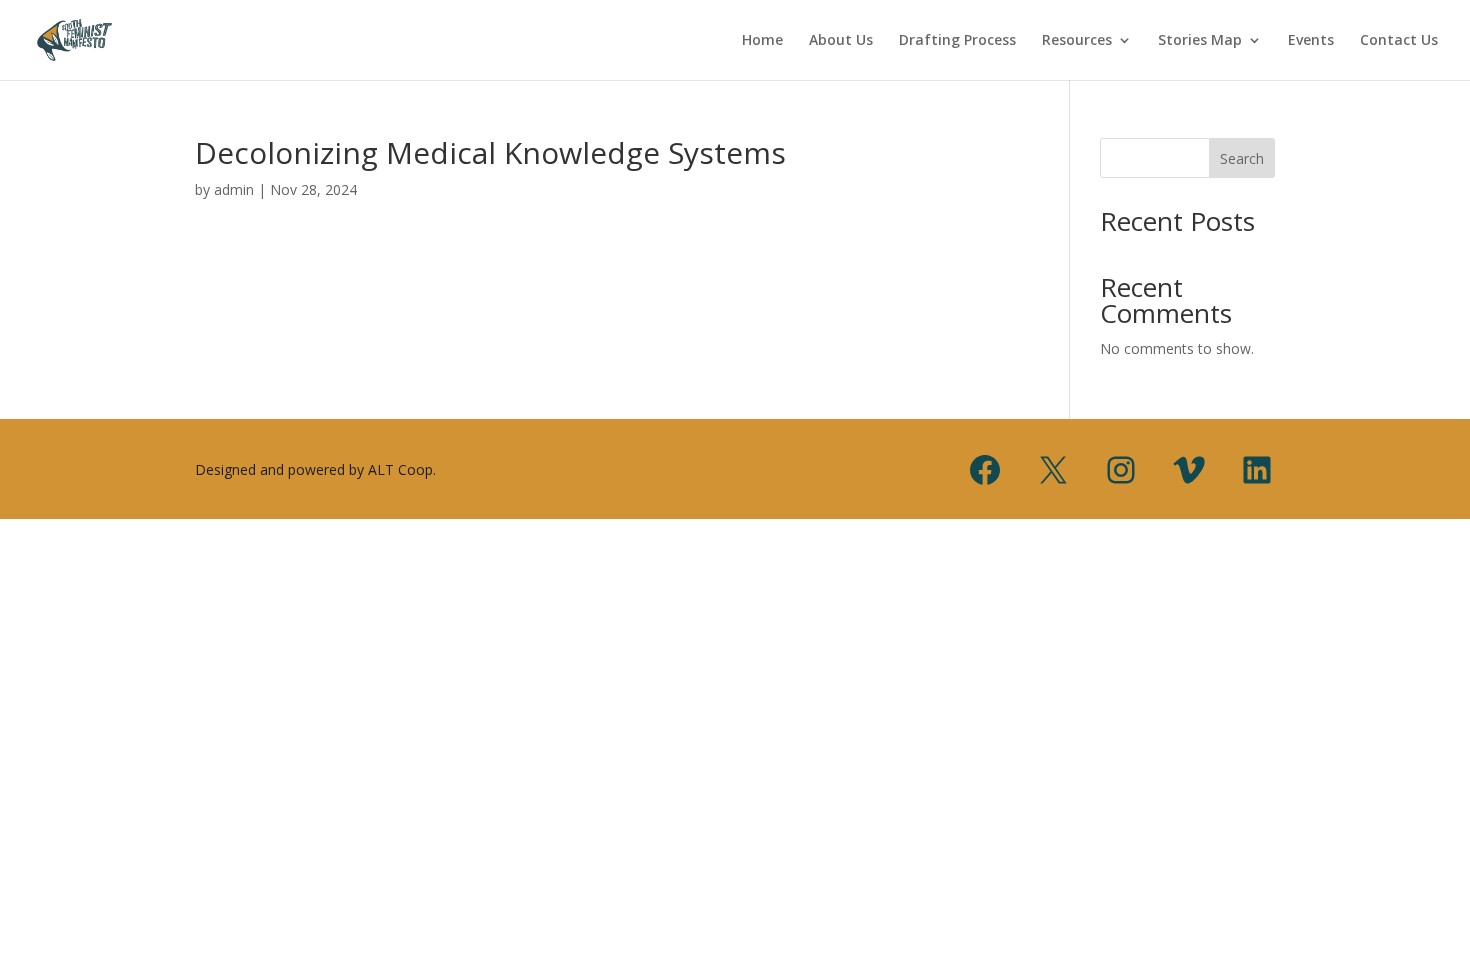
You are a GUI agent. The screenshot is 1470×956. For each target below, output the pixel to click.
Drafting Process (957, 41)
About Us (841, 41)
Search (1242, 158)
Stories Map (1200, 41)
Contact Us (1399, 41)
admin (234, 189)
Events (1311, 41)
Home (762, 41)
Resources (1077, 41)
